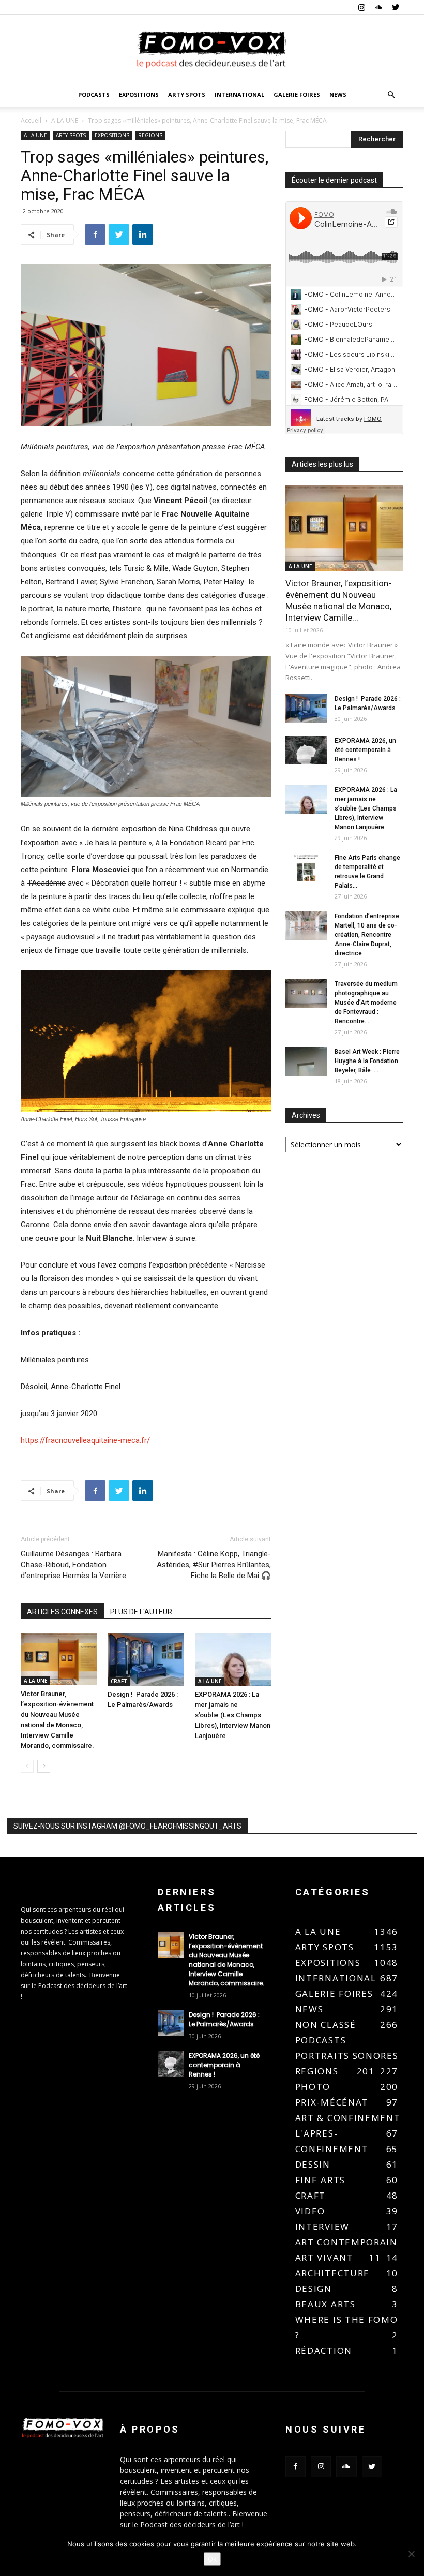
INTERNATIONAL (239, 94)
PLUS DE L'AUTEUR (141, 1612)
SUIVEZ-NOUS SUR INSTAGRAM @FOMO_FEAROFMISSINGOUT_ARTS (127, 1826)
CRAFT (119, 1681)
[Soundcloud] (378, 7)
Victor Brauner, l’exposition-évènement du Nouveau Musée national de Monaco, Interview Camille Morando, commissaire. (227, 1960)
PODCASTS (94, 94)
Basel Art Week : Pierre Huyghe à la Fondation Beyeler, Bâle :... (367, 1061)
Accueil (31, 120)
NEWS (338, 94)
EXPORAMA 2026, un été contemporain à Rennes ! (365, 750)
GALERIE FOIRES (297, 94)
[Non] (411, 2554)
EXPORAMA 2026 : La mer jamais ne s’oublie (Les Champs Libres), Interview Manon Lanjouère (233, 1715)
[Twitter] (396, 7)
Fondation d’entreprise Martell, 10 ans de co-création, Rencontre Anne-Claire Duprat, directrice (367, 935)
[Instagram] (361, 7)
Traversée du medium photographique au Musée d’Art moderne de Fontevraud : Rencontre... (366, 1003)
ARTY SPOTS (187, 94)
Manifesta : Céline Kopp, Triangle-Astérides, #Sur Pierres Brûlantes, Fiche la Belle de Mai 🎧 (214, 1565)
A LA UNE (65, 120)
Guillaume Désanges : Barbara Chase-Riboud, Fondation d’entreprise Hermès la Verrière (73, 1565)
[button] (391, 95)
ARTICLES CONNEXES (62, 1612)
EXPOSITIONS (139, 94)
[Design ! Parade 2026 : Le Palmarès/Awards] (146, 1659)
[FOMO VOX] (212, 49)
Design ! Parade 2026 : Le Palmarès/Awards (224, 2019)
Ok (212, 2559)
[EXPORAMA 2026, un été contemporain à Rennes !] (306, 750)
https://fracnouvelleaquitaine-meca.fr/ (85, 1440)
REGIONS (150, 135)
